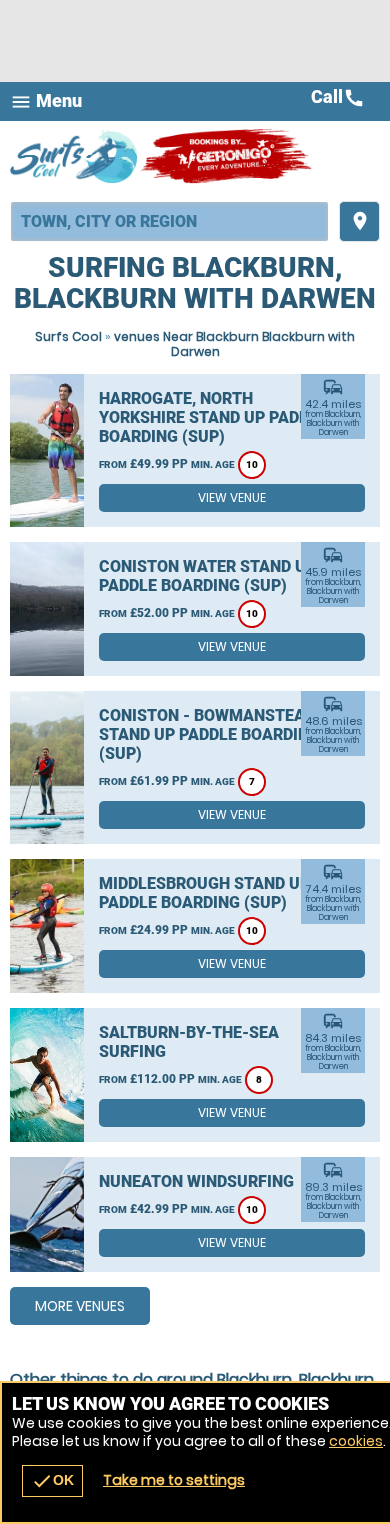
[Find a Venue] (169, 221)
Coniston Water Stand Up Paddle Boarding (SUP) (207, 576)
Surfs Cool (68, 336)
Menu (46, 101)
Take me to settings (174, 1480)
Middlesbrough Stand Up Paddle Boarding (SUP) (204, 893)
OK (52, 1481)
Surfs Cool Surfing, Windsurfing (75, 156)
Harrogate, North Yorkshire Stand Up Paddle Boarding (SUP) (213, 417)
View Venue (232, 497)
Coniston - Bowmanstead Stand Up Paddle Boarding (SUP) (209, 734)
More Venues (80, 1306)
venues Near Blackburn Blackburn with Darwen (234, 344)
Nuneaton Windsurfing (196, 1181)
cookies (356, 1441)
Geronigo (227, 156)
